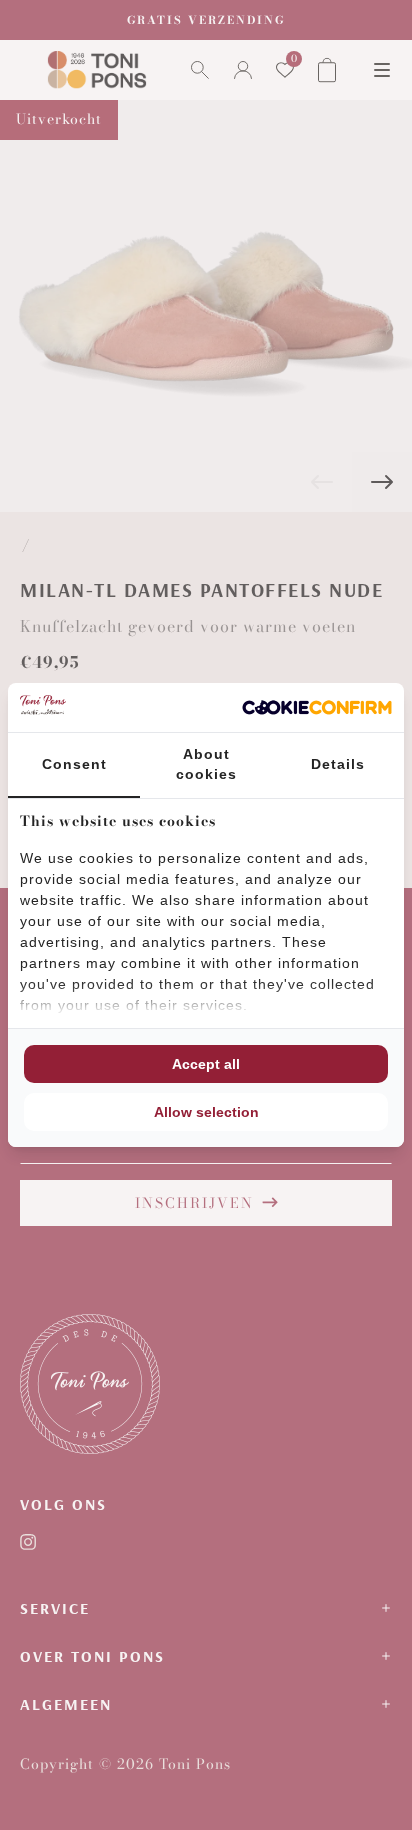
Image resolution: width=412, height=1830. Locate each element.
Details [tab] (338, 764)
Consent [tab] (74, 764)
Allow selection (206, 1112)
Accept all (206, 1064)
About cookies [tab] (206, 764)
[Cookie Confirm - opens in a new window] (317, 708)
